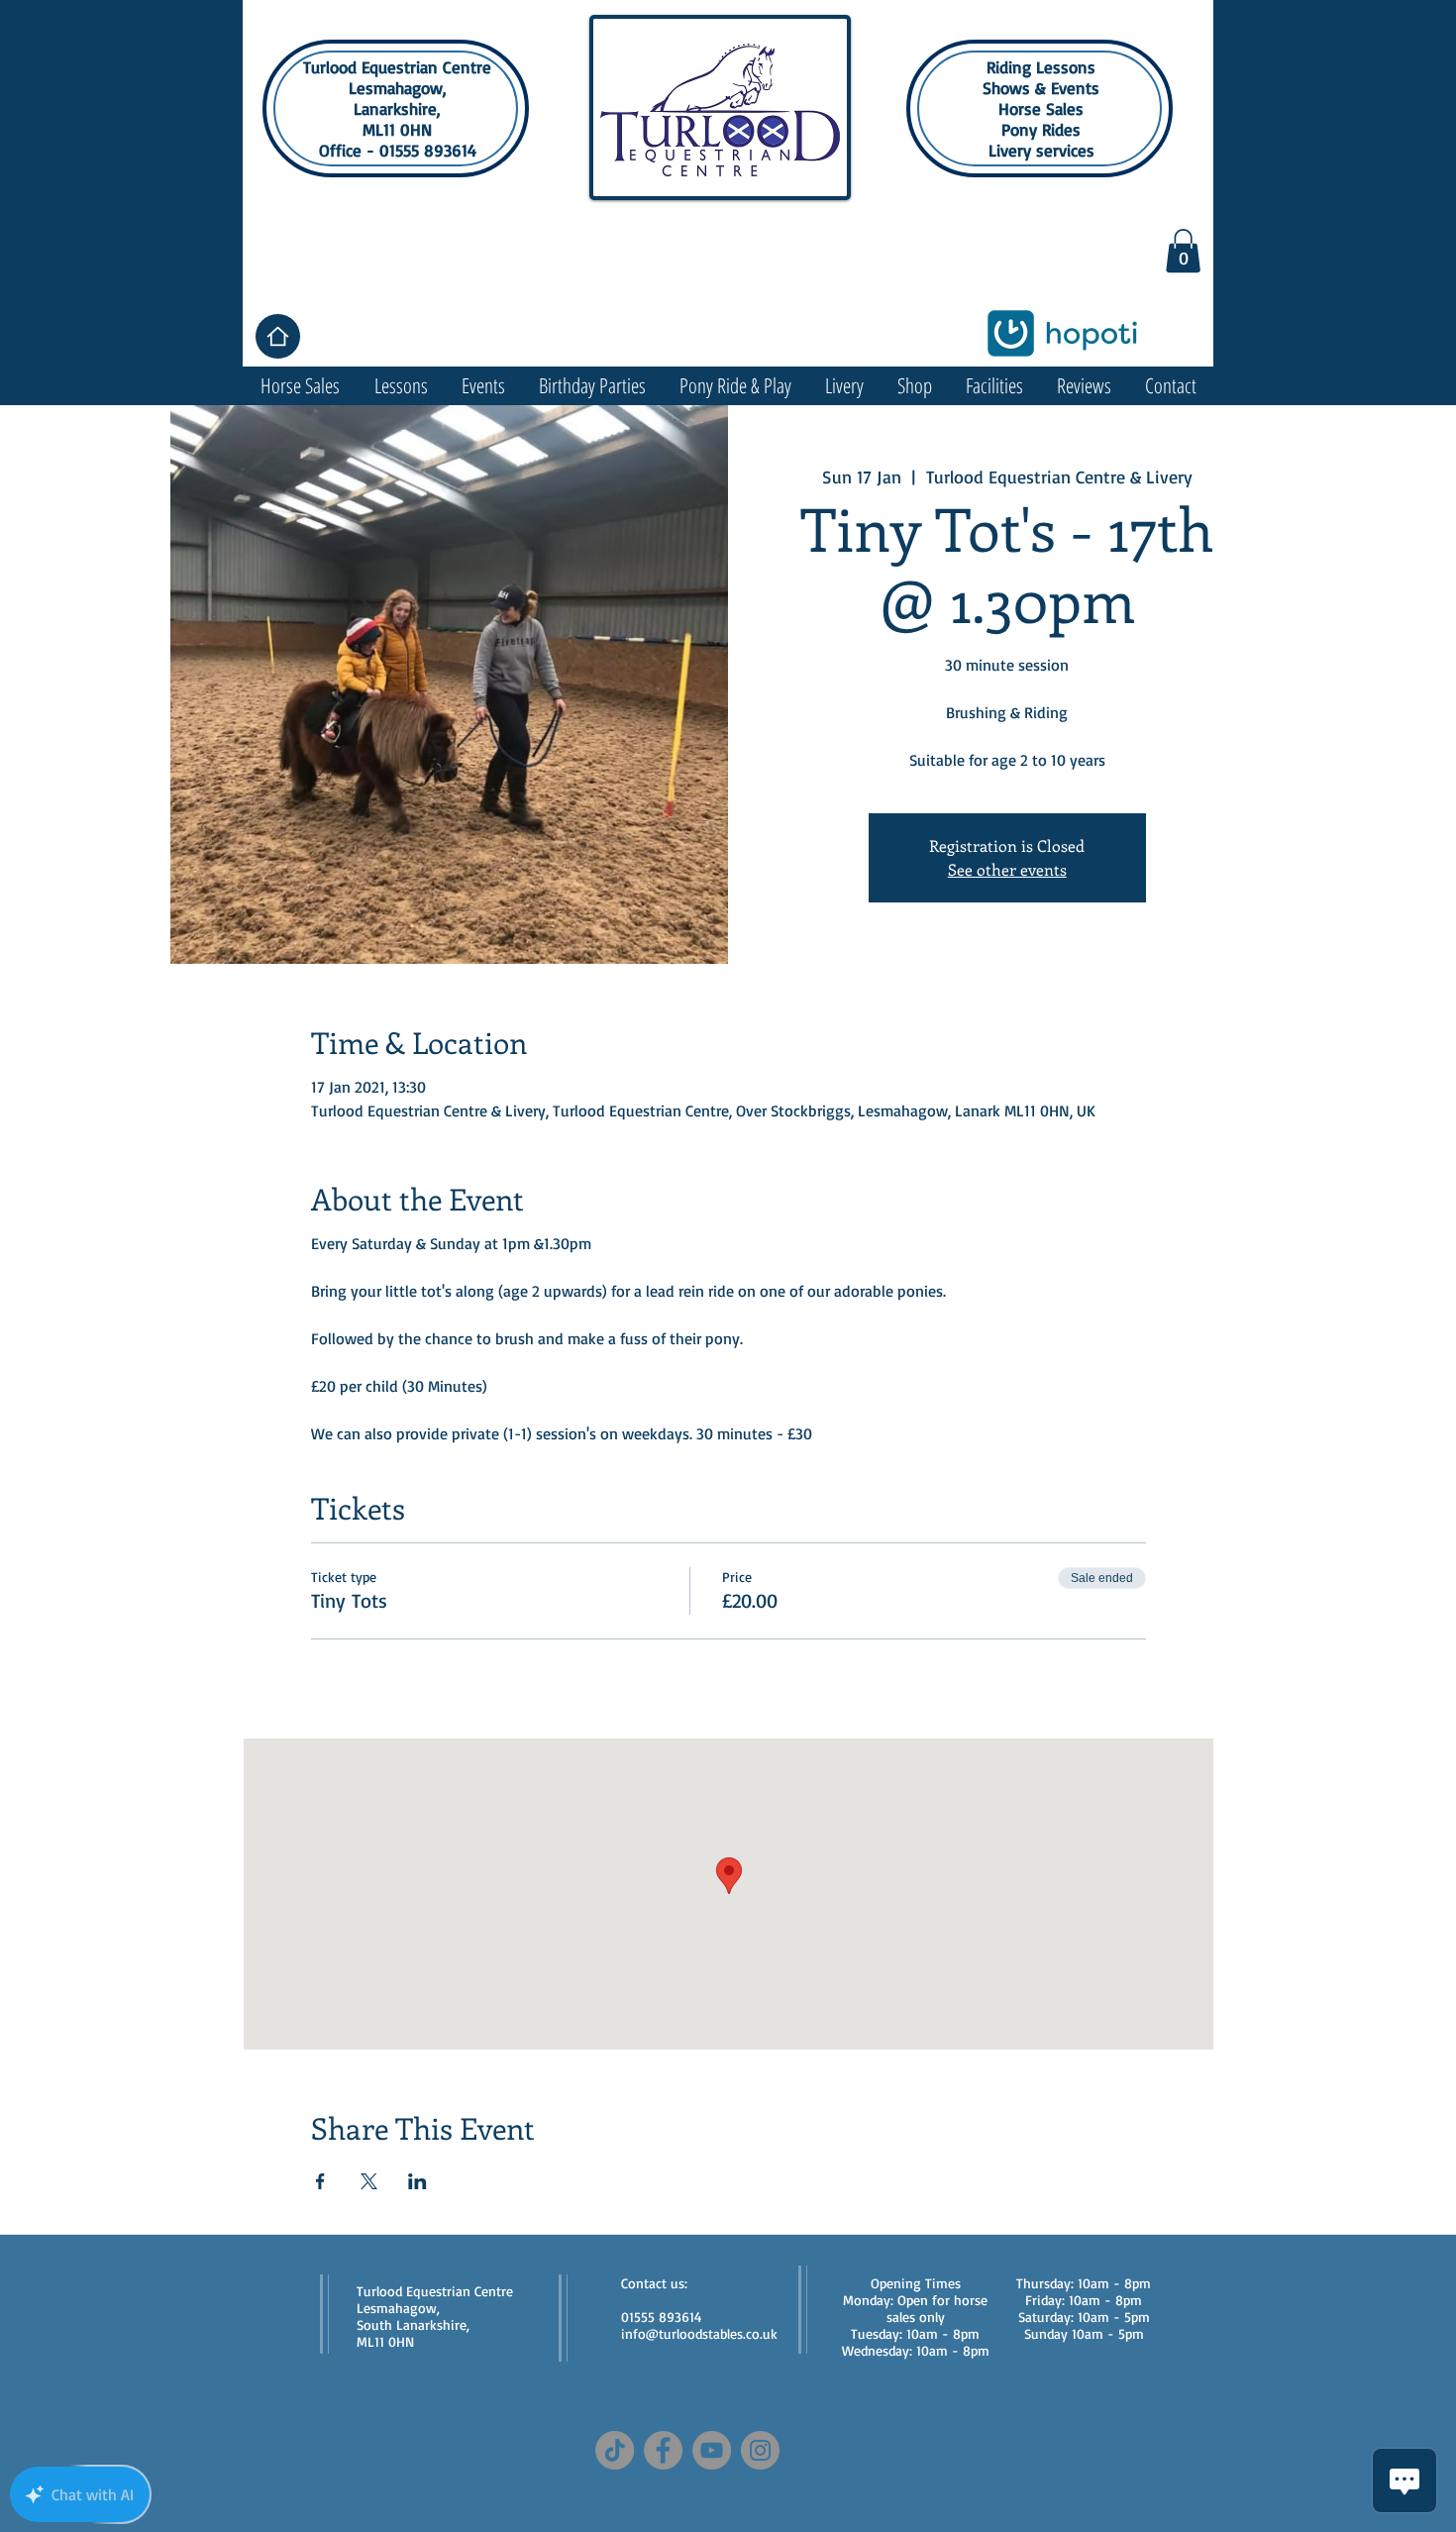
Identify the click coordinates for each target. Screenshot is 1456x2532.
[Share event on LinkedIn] (417, 2181)
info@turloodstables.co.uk (699, 2333)
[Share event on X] (369, 2181)
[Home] (278, 336)
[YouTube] (712, 2450)
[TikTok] (615, 2450)
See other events (1007, 869)
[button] (1183, 251)
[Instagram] (760, 2450)
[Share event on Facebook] (320, 2181)
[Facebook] (663, 2450)
